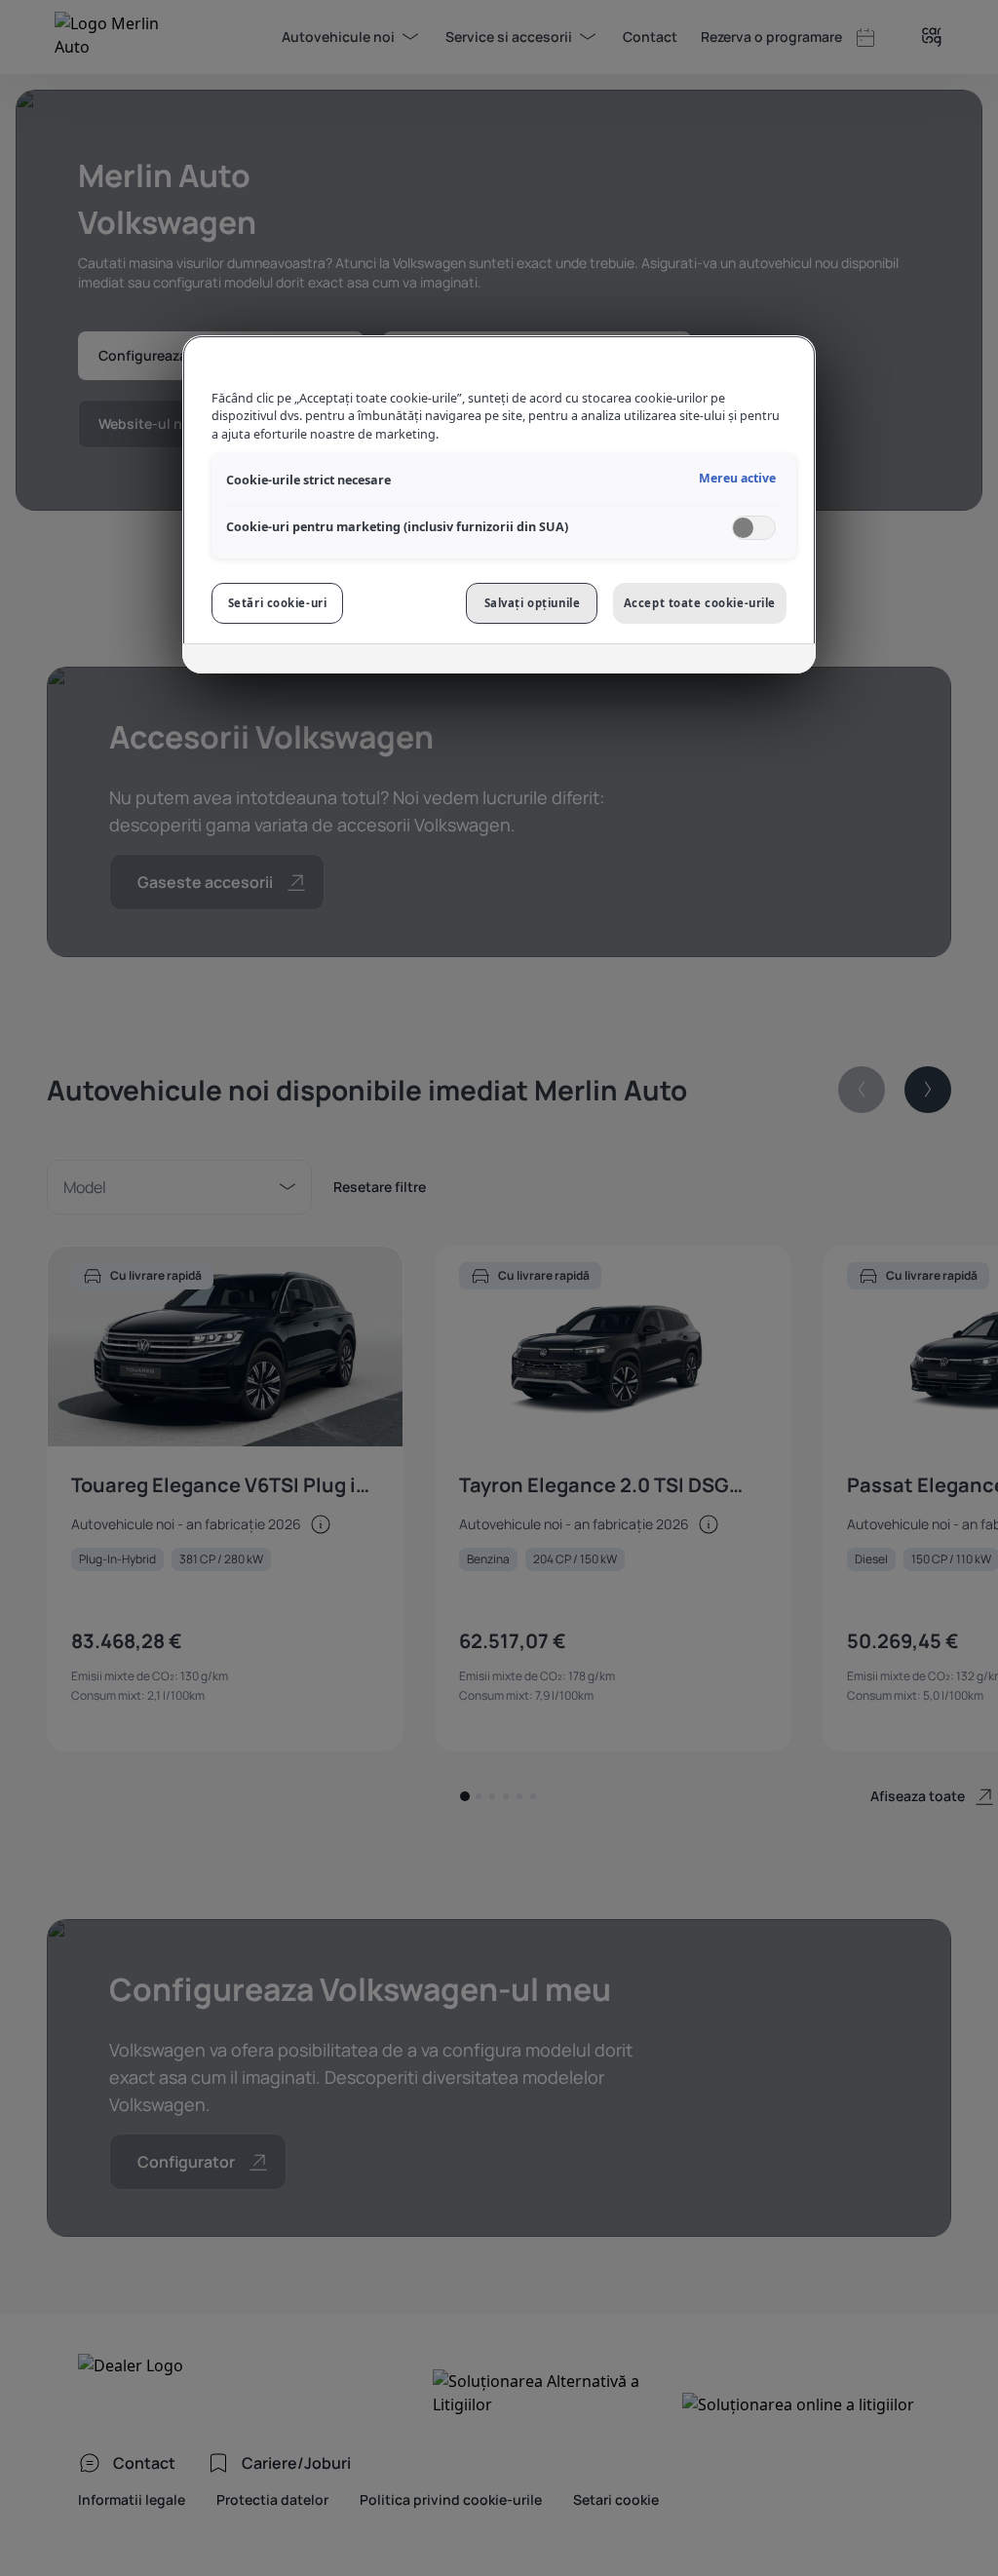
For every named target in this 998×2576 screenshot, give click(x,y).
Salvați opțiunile (533, 603)
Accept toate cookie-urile (700, 603)
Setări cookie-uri (278, 603)
